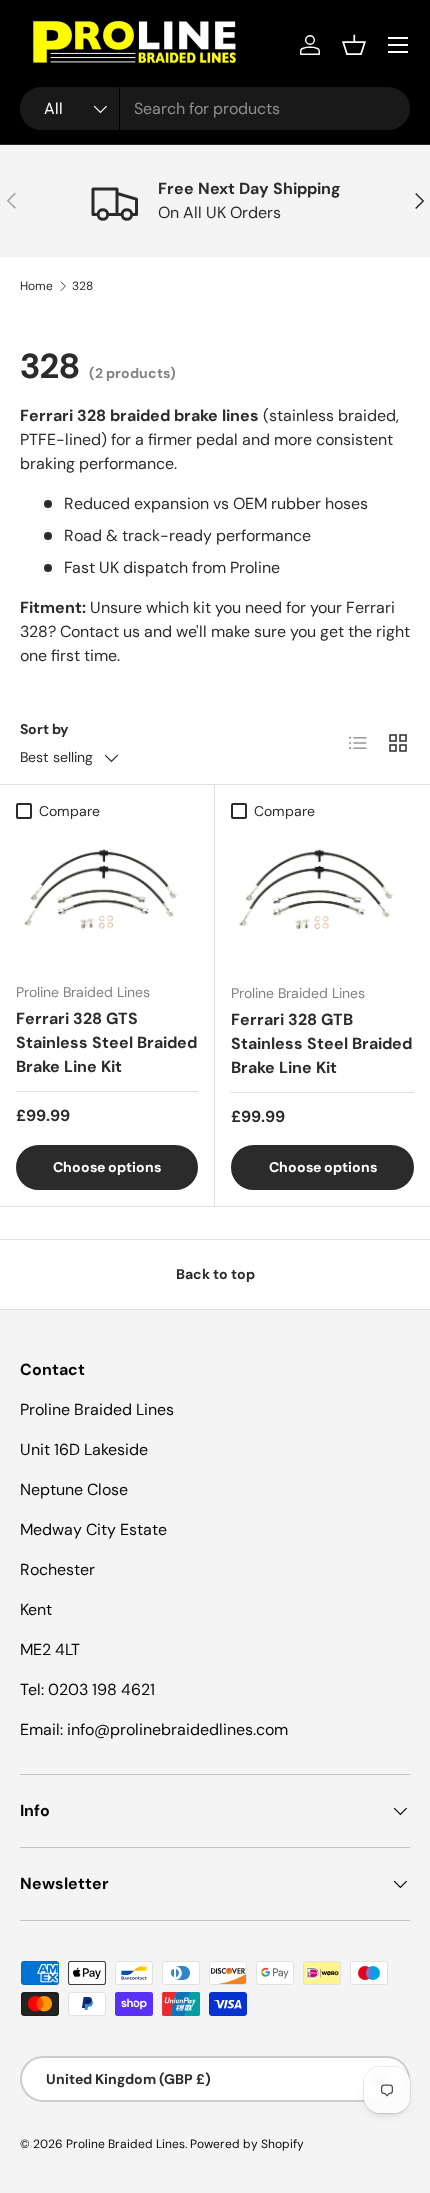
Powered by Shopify (247, 2144)
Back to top (215, 1274)
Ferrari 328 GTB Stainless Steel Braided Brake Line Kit (321, 1043)
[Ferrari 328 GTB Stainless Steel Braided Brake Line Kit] (322, 898)
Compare (69, 811)
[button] (354, 45)
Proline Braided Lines (125, 2144)
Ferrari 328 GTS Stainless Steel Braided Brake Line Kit (106, 1042)
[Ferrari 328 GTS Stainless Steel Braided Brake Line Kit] (107, 898)
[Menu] (398, 45)
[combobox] (215, 108)
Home (36, 286)
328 (82, 286)
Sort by (44, 729)
